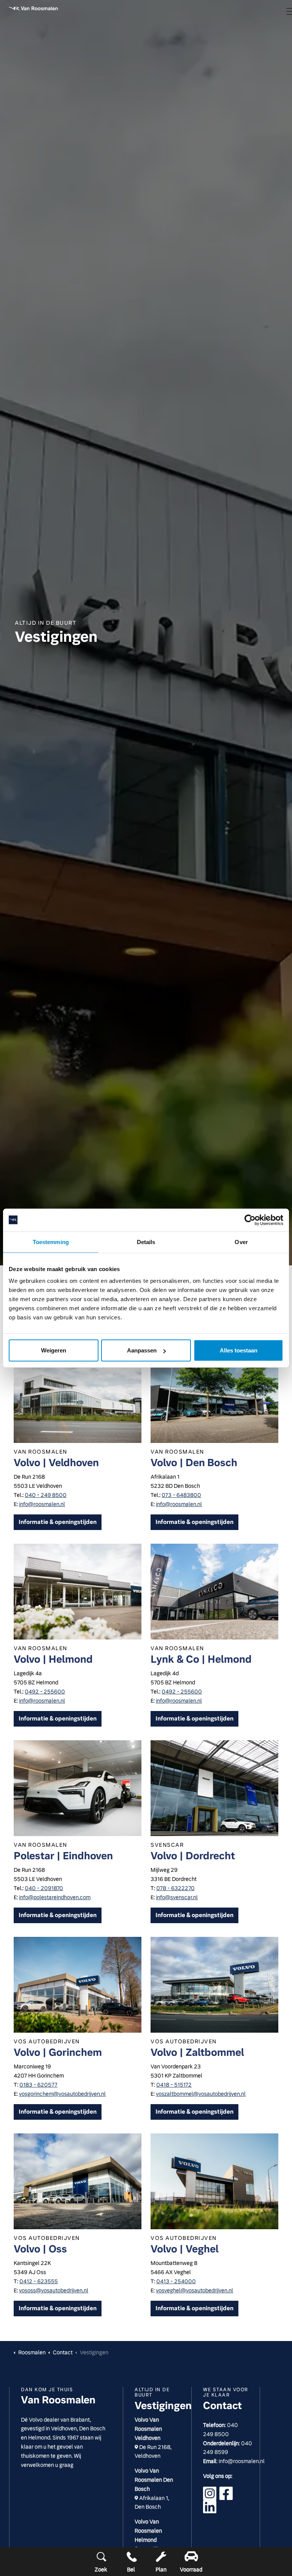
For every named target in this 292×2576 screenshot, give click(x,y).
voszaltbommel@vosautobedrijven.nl (201, 2094)
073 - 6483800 (181, 1495)
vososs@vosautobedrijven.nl (54, 2290)
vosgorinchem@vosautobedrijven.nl (62, 2094)
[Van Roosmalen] (33, 8)
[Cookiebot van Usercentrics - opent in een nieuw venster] (250, 1220)
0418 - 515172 (174, 2085)
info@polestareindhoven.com (55, 1897)
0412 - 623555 (39, 2281)
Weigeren (54, 1350)
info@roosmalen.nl (42, 1504)
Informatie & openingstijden (58, 1522)
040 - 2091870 (44, 1888)
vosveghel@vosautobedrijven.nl (194, 2290)
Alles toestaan (239, 1350)
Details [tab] (146, 1242)
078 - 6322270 (175, 1888)
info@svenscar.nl (177, 1897)
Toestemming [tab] (51, 1242)
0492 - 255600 (45, 1692)
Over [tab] (241, 1242)
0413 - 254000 (176, 2281)
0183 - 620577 (38, 2085)
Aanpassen (142, 1350)
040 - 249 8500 (46, 1495)
